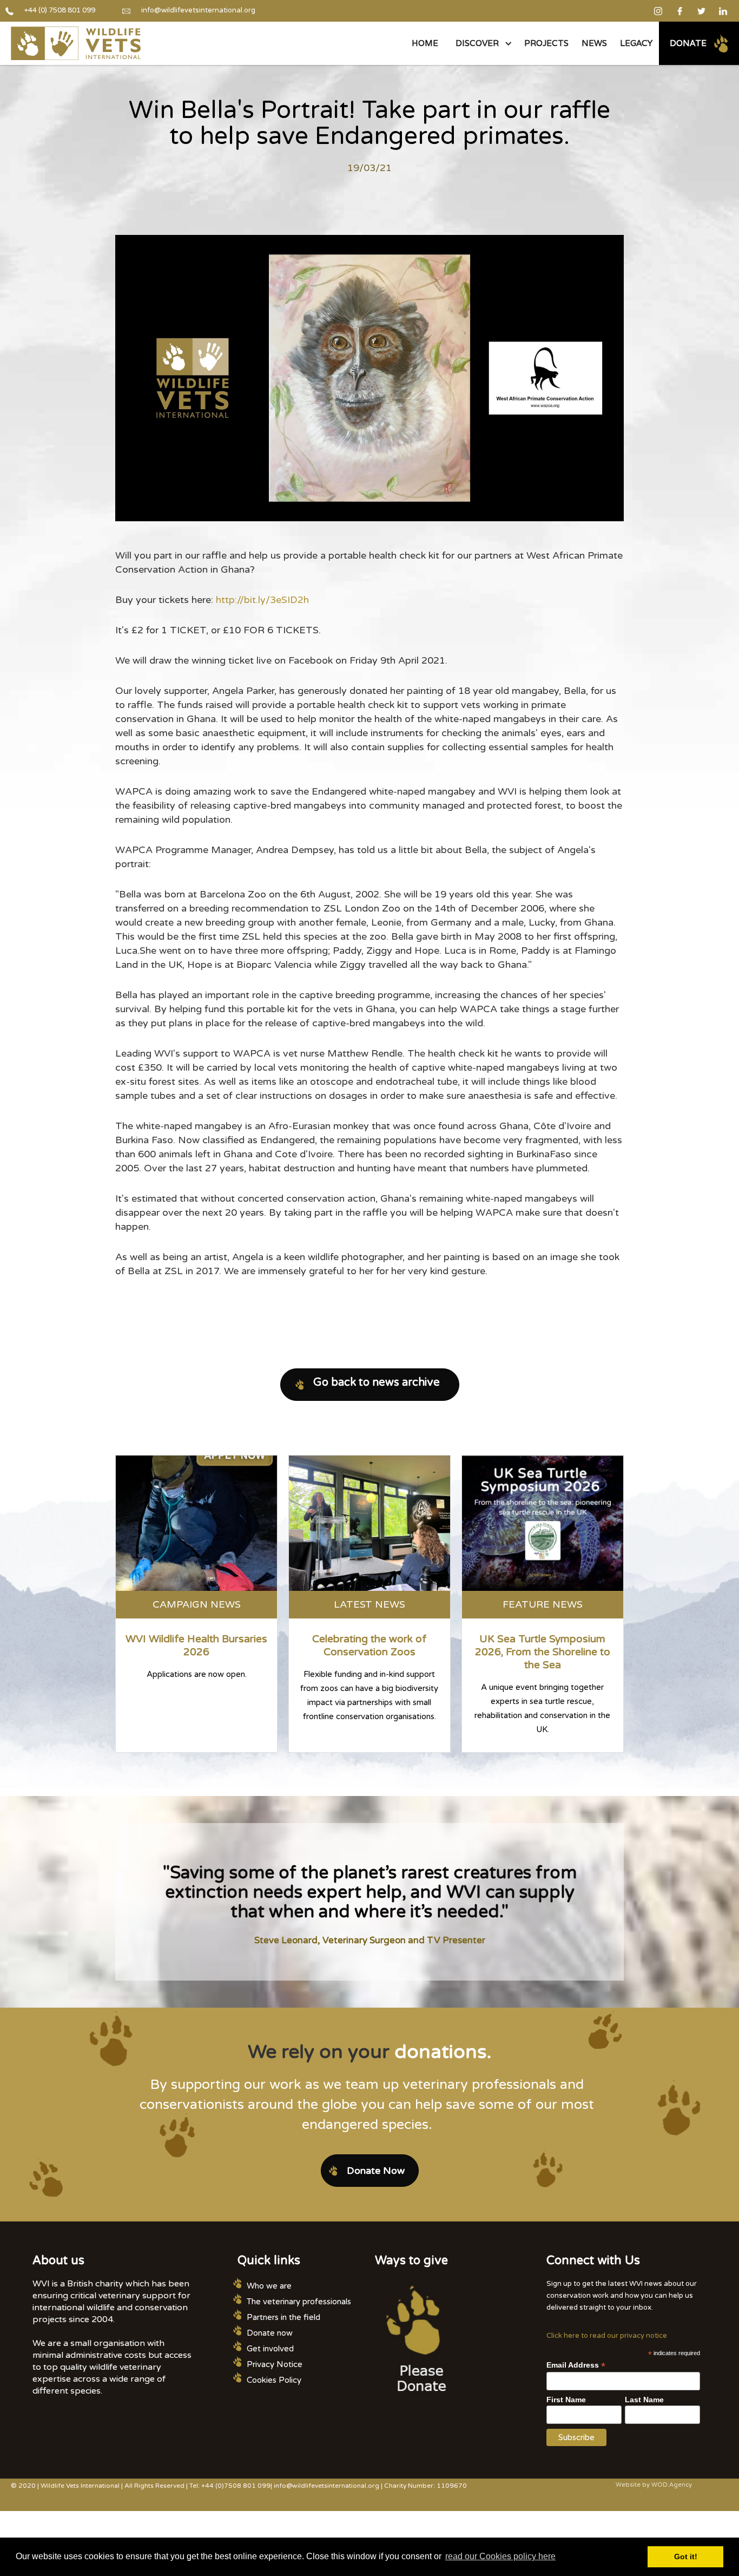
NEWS (594, 43)
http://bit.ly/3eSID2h (262, 600)
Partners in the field (283, 2317)
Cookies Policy (274, 2380)
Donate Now (376, 2171)
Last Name (644, 2400)
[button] (481, 43)
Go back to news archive (377, 1382)
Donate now (270, 2333)
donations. (443, 2052)
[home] (76, 43)
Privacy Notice (275, 2364)
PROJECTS (546, 43)
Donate (688, 43)
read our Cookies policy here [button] (500, 2556)
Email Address (576, 2365)
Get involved (270, 2349)
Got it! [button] (686, 2557)
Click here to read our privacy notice (607, 2336)
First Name (566, 2400)
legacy (636, 43)
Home (425, 43)
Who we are (269, 2286)
